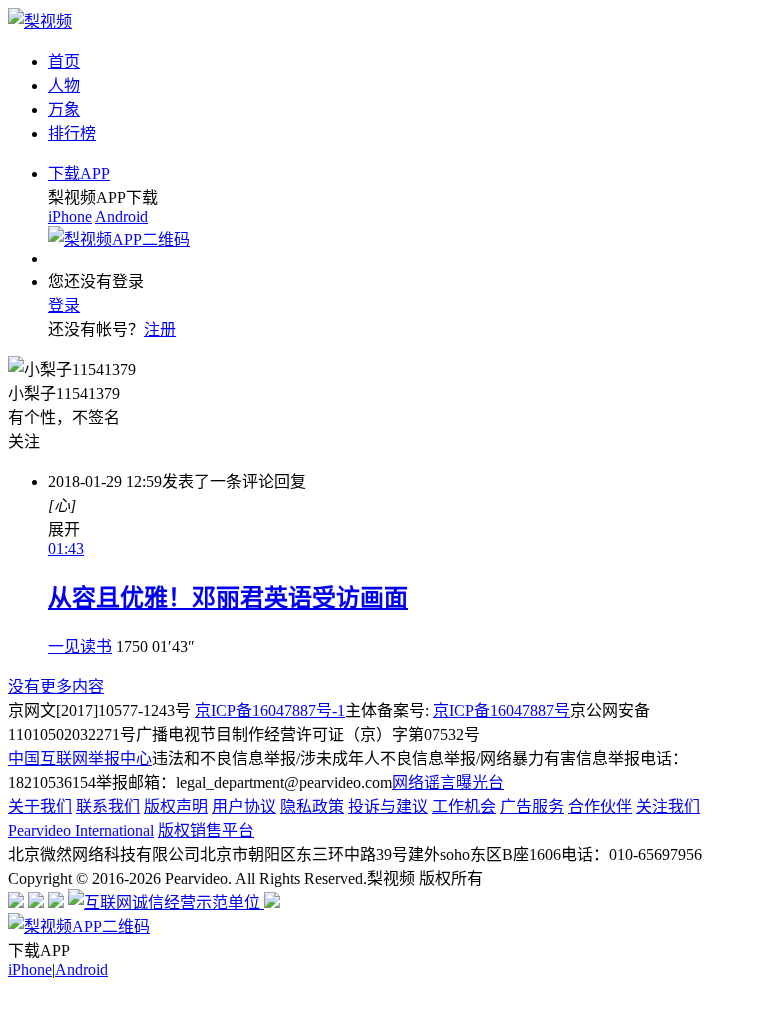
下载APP (79, 173)
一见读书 (80, 646)
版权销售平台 (206, 830)
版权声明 (176, 806)
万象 (64, 109)
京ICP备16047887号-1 (270, 710)
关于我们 (40, 806)
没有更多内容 (56, 686)
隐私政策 (312, 806)
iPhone (70, 216)
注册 (160, 329)
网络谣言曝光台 (448, 782)
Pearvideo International (81, 830)
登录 (64, 305)
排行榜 (72, 133)
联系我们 (108, 806)
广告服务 (532, 806)
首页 (64, 61)
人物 (64, 85)
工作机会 (464, 806)
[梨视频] (40, 21)
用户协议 (244, 806)
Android (121, 216)
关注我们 (668, 806)
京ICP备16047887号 (501, 710)
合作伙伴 (600, 806)
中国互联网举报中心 (80, 758)
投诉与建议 (388, 806)
